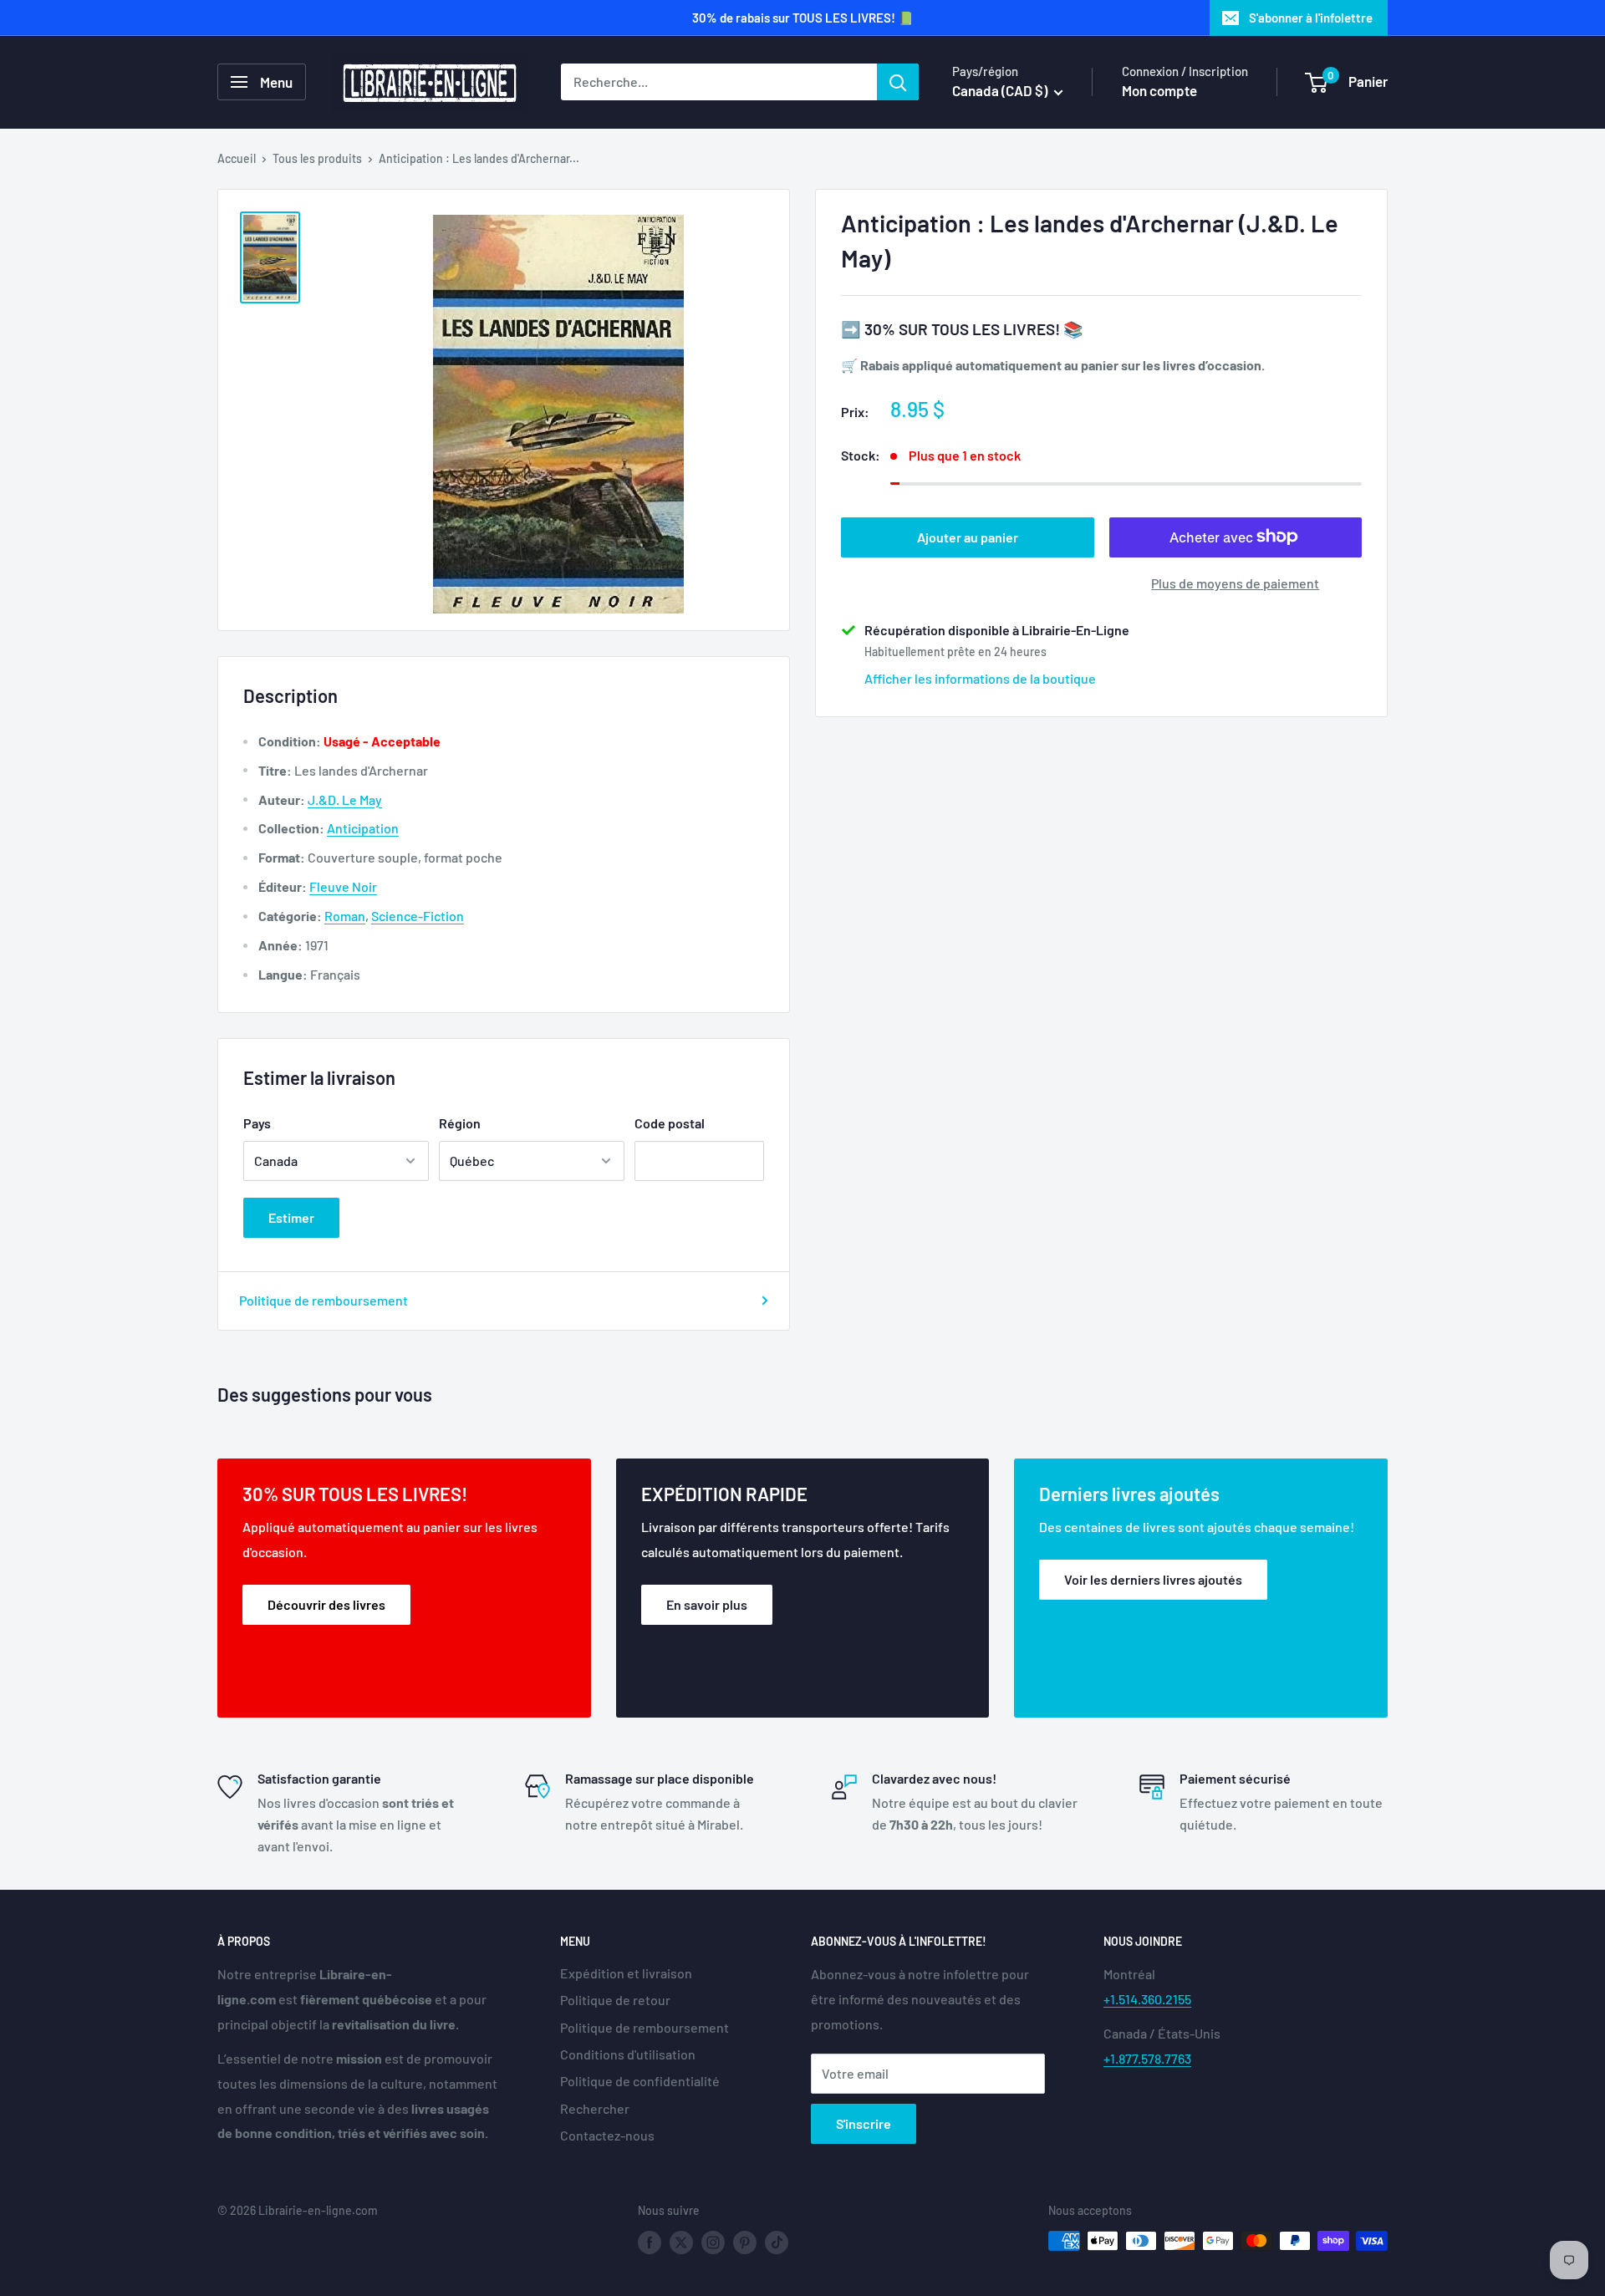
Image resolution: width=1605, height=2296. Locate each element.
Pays (257, 1123)
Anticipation (363, 828)
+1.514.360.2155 (1147, 1999)
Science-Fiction (418, 916)
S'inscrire (864, 2123)
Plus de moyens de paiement (1235, 582)
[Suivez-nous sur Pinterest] (745, 2243)
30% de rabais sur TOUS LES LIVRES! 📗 (803, 18)
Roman (345, 916)
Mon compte (1159, 90)
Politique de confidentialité (640, 2081)
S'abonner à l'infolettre (1311, 18)
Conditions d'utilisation (628, 2054)
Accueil (237, 158)
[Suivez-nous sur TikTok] (777, 2243)
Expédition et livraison (626, 1973)
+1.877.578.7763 (1147, 2058)
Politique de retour (615, 2000)
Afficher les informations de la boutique (980, 677)
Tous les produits (317, 158)
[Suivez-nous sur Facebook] (650, 2243)
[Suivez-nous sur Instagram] (713, 2243)
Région (460, 1123)
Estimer (291, 1217)
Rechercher (595, 2108)
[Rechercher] (898, 82)
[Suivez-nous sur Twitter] (681, 2243)
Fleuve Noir (343, 886)
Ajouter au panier (968, 536)
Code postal (670, 1123)
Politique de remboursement (324, 1300)
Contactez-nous (607, 2135)
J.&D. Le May (345, 799)
